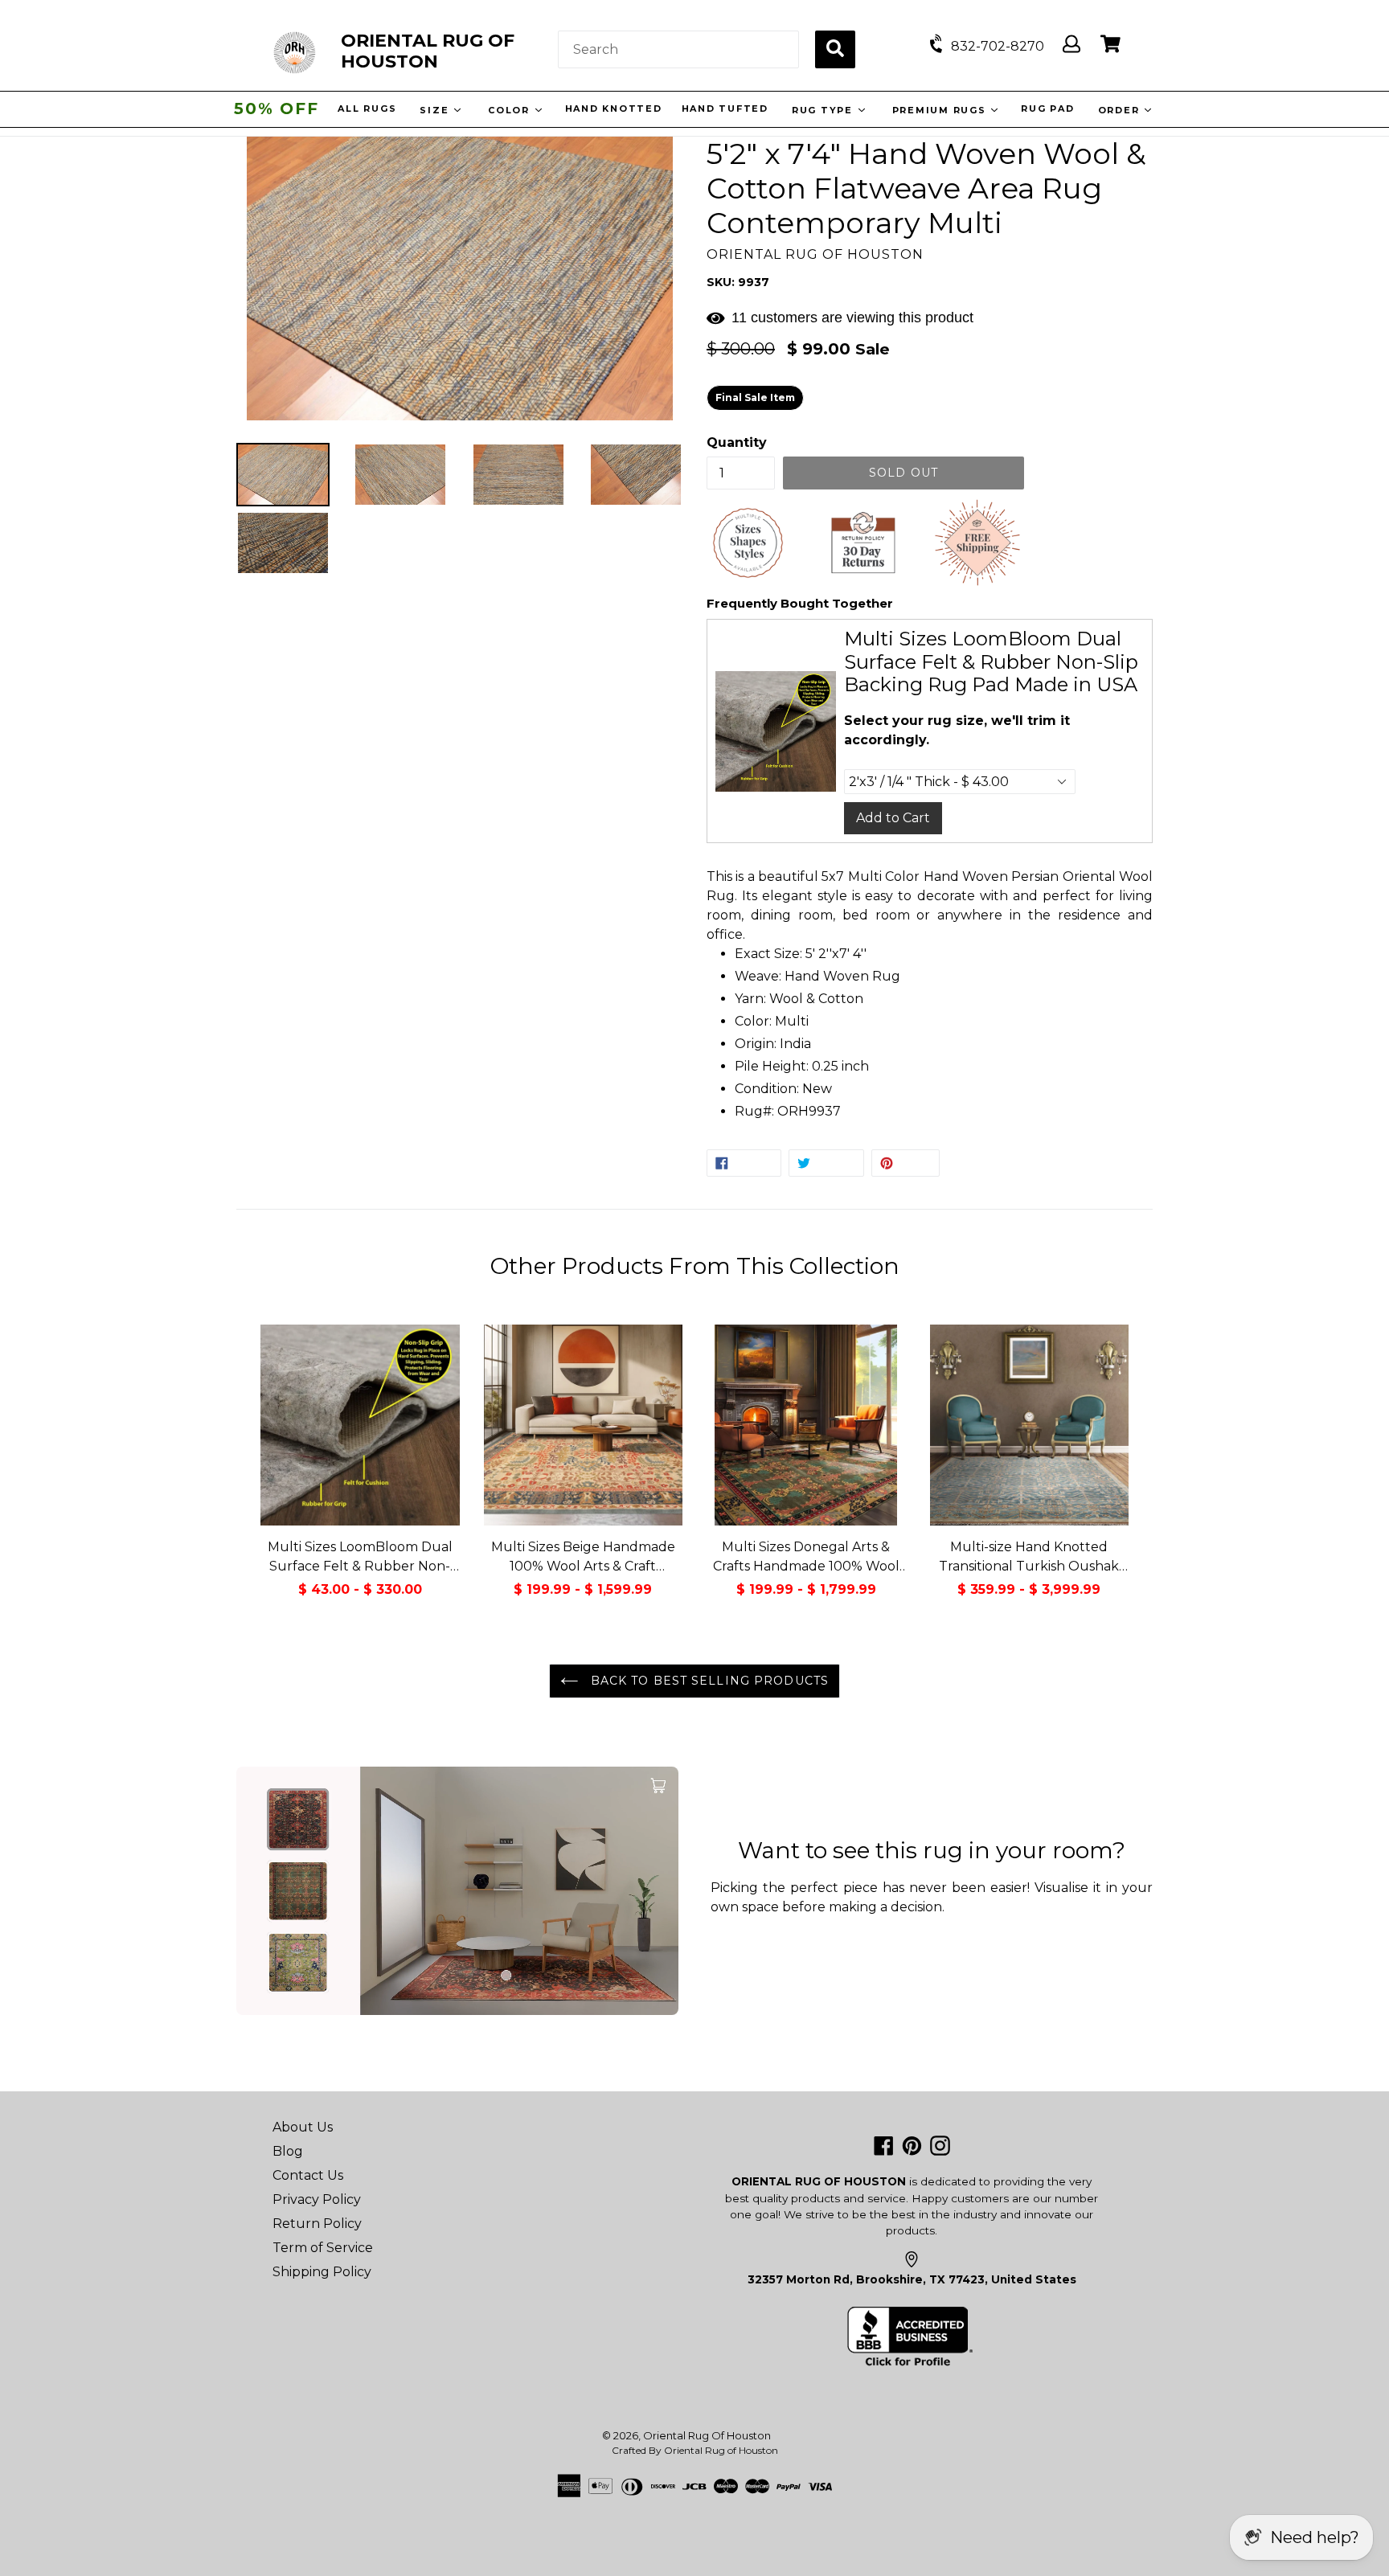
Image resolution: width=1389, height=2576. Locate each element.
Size (434, 110)
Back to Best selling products (707, 1681)
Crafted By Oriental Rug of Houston (695, 2450)
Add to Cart (893, 818)
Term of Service (323, 2248)
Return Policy (317, 2224)
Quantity (737, 442)
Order (1119, 110)
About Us (303, 2127)
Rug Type (822, 110)
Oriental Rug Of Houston (707, 2435)
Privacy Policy (317, 2199)
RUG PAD (1046, 109)
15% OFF (277, 109)
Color (509, 110)
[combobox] (678, 49)
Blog (288, 2151)
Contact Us (308, 2175)
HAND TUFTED (723, 109)
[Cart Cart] (1110, 45)
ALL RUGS (365, 109)
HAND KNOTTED (611, 109)
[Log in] (1071, 45)
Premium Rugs (939, 110)
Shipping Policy (322, 2272)
